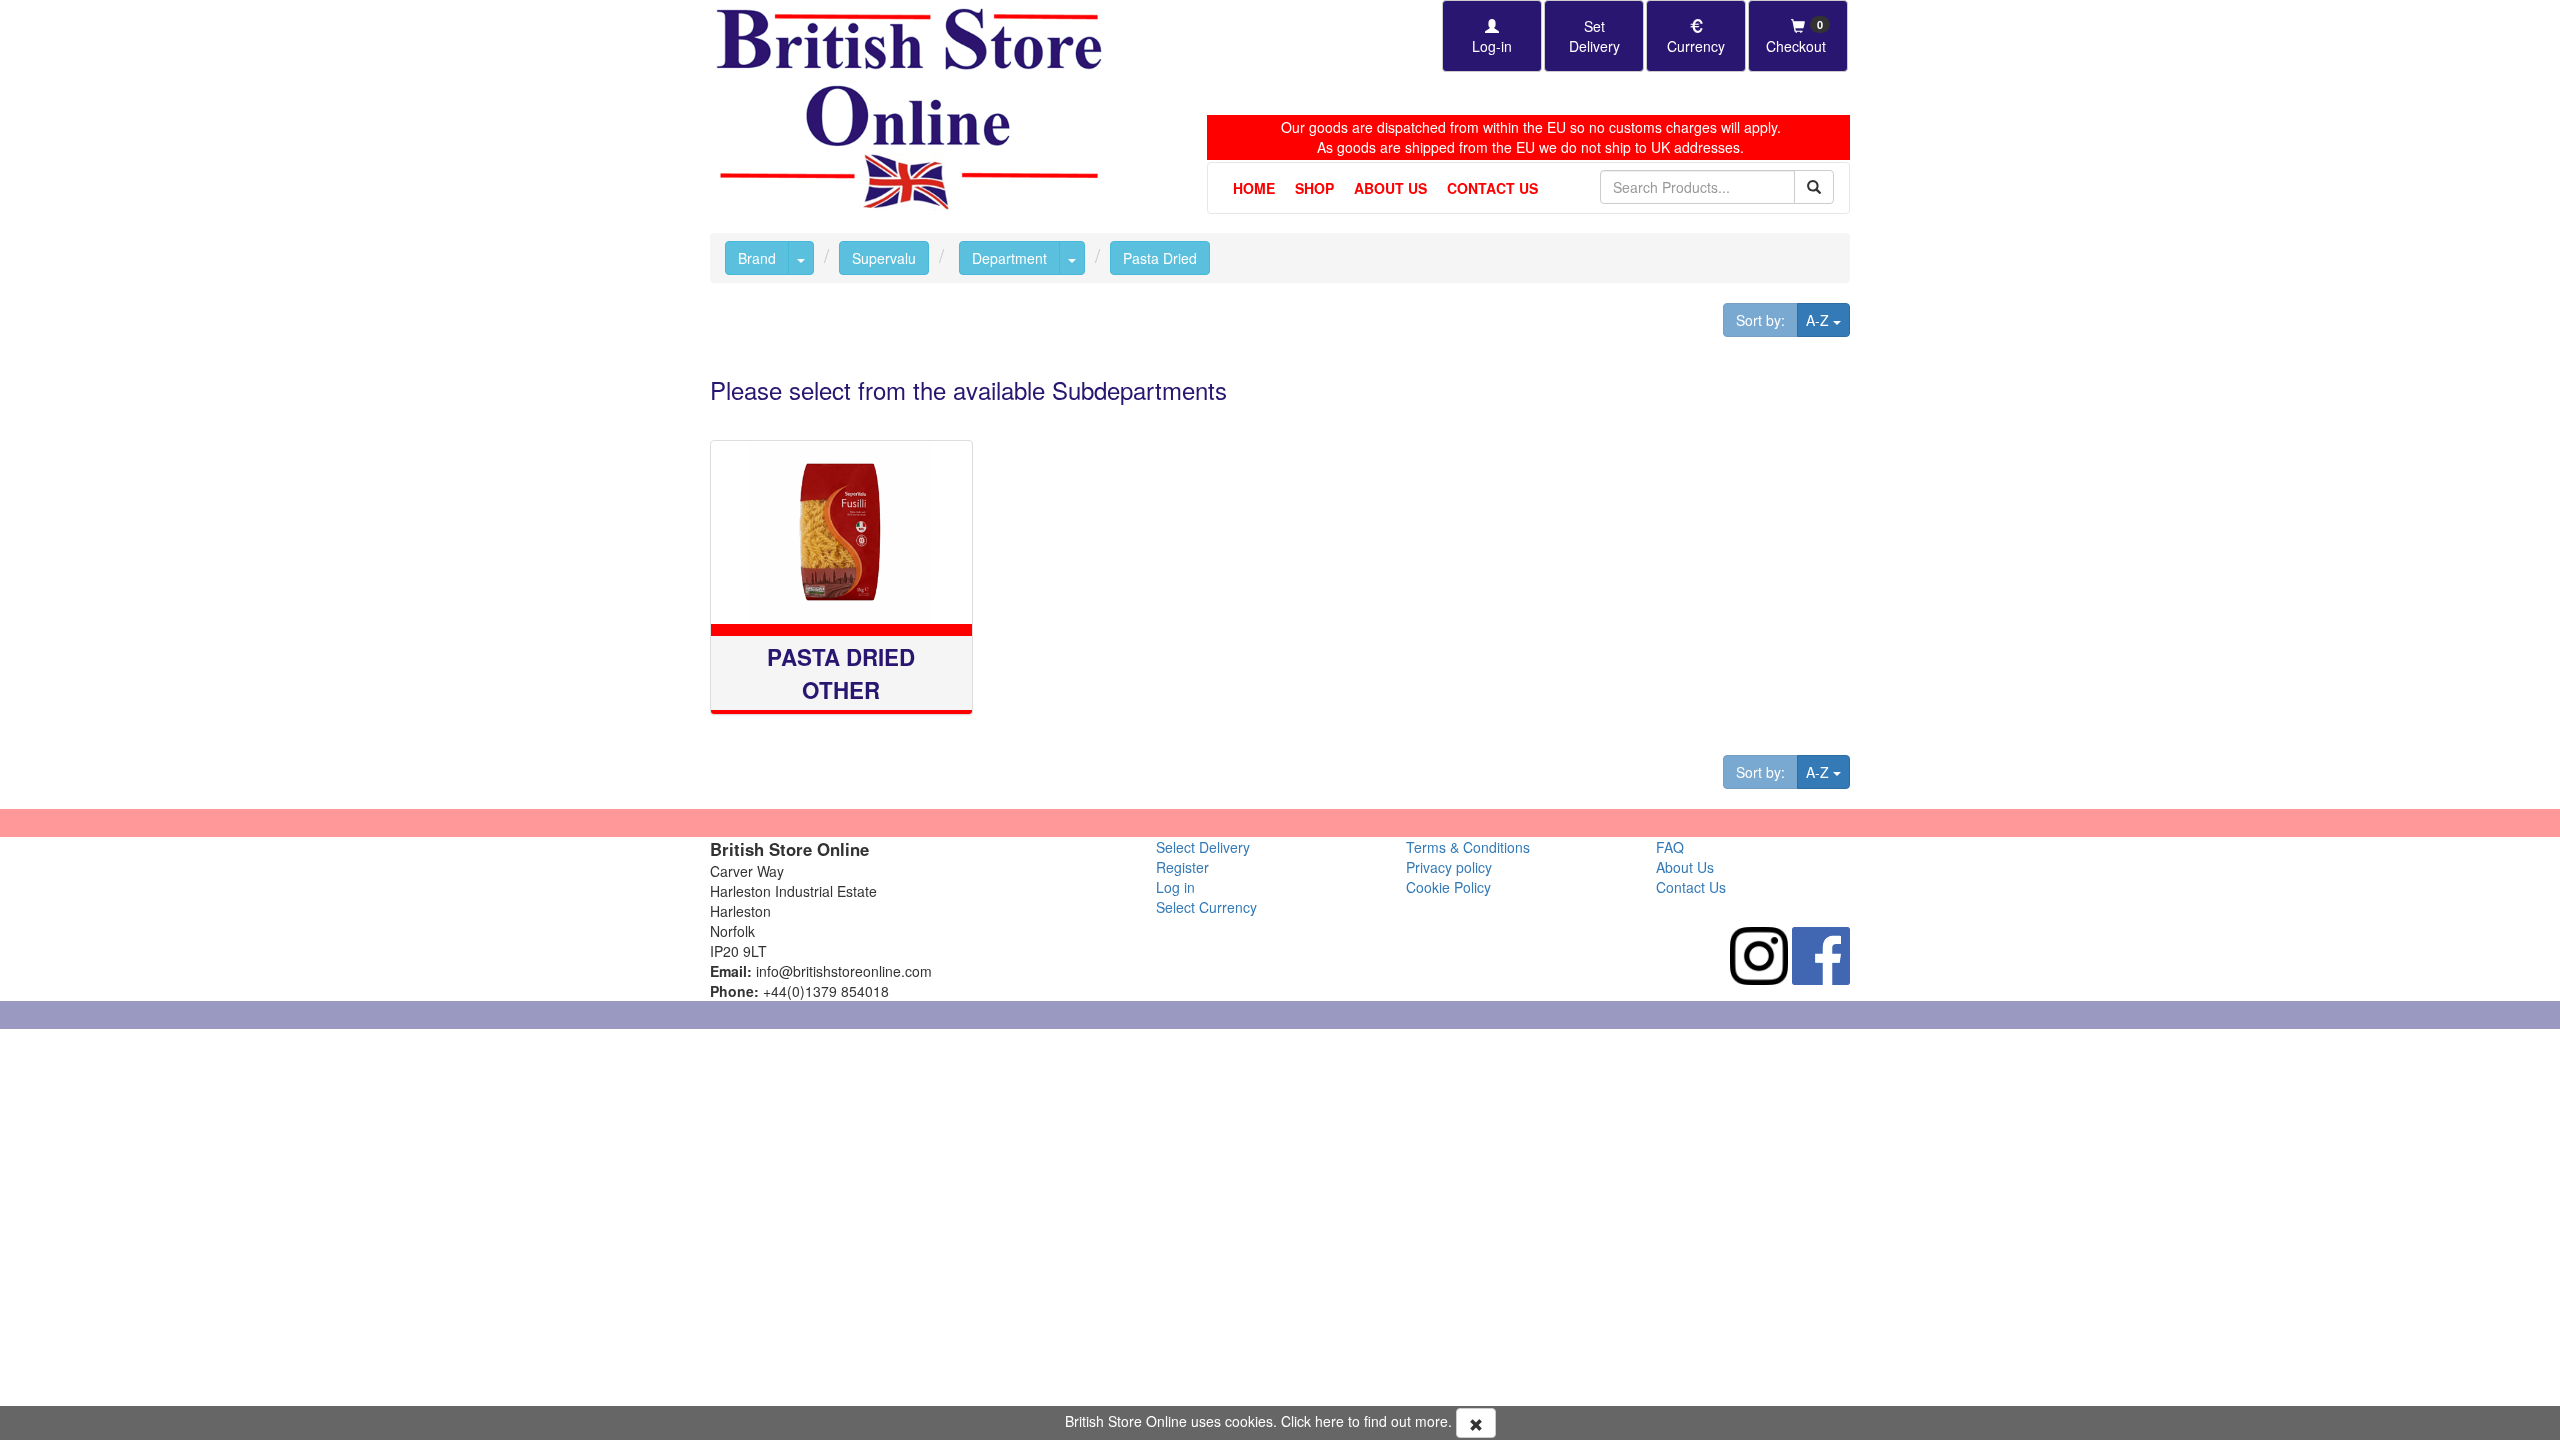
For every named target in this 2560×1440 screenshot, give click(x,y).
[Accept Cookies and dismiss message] (1476, 1423)
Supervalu (884, 258)
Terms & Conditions (1468, 847)
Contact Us (1492, 188)
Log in (1175, 887)
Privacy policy (1449, 867)
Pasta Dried (1160, 258)
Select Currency (1206, 907)
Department (1009, 258)
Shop (1314, 188)
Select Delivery (1203, 847)
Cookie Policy (1448, 887)
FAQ (1670, 847)
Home (1254, 188)
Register (1182, 867)
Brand (757, 258)
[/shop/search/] (1814, 187)
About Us (1390, 188)
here (1329, 1421)
